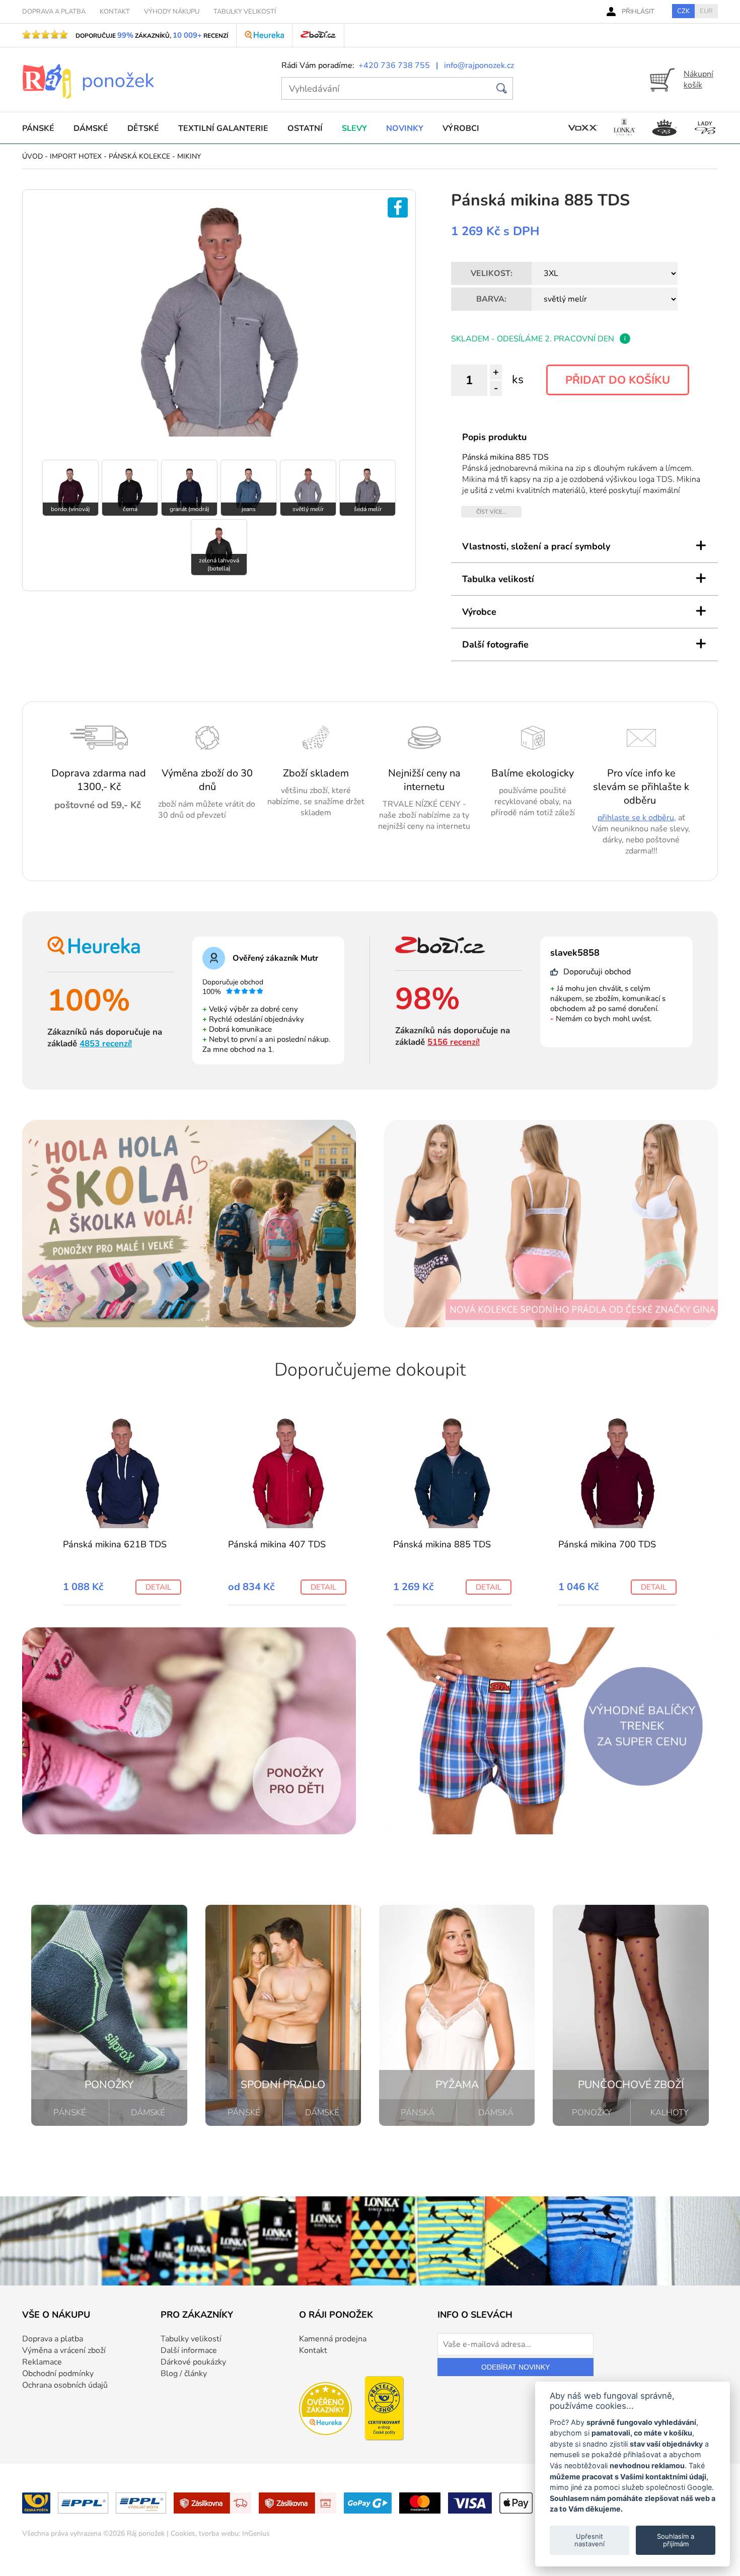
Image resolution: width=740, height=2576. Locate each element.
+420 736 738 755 (394, 65)
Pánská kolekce (139, 156)
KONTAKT (115, 12)
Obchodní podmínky (58, 2374)
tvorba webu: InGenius (234, 2533)
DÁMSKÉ (148, 2113)
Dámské (91, 128)
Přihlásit (638, 12)
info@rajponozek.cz (479, 65)
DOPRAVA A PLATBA (54, 12)
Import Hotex (76, 156)
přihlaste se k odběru (636, 818)
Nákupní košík (698, 80)
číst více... (491, 512)
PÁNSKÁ (418, 2113)
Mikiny (189, 156)
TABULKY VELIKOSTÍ (245, 12)
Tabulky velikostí (191, 2339)
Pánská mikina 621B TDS (115, 1544)
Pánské (38, 128)
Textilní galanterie (223, 128)
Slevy (354, 128)
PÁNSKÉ (70, 2113)
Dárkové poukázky (193, 2362)
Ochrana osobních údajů (65, 2385)
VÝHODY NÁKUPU (172, 12)
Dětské (143, 128)
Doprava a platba (53, 2339)
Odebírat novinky (515, 2367)
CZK (683, 11)
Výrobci (461, 128)
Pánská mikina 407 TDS (277, 1544)
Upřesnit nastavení (589, 2540)
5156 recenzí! (454, 1042)
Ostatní (305, 128)
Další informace (189, 2350)
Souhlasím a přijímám (676, 2540)
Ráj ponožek (146, 2533)
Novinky (405, 128)
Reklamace (42, 2362)
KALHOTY (670, 2113)
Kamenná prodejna (333, 2339)
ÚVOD (32, 156)
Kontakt (313, 2350)
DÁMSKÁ (496, 2113)
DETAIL (158, 1587)
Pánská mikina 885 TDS (442, 1544)
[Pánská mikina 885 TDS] (219, 435)
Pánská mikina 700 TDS (607, 1544)
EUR (706, 11)
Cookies (183, 2533)
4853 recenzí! (106, 1044)
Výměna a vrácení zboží (64, 2350)
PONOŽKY (592, 2113)
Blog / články (184, 2374)
